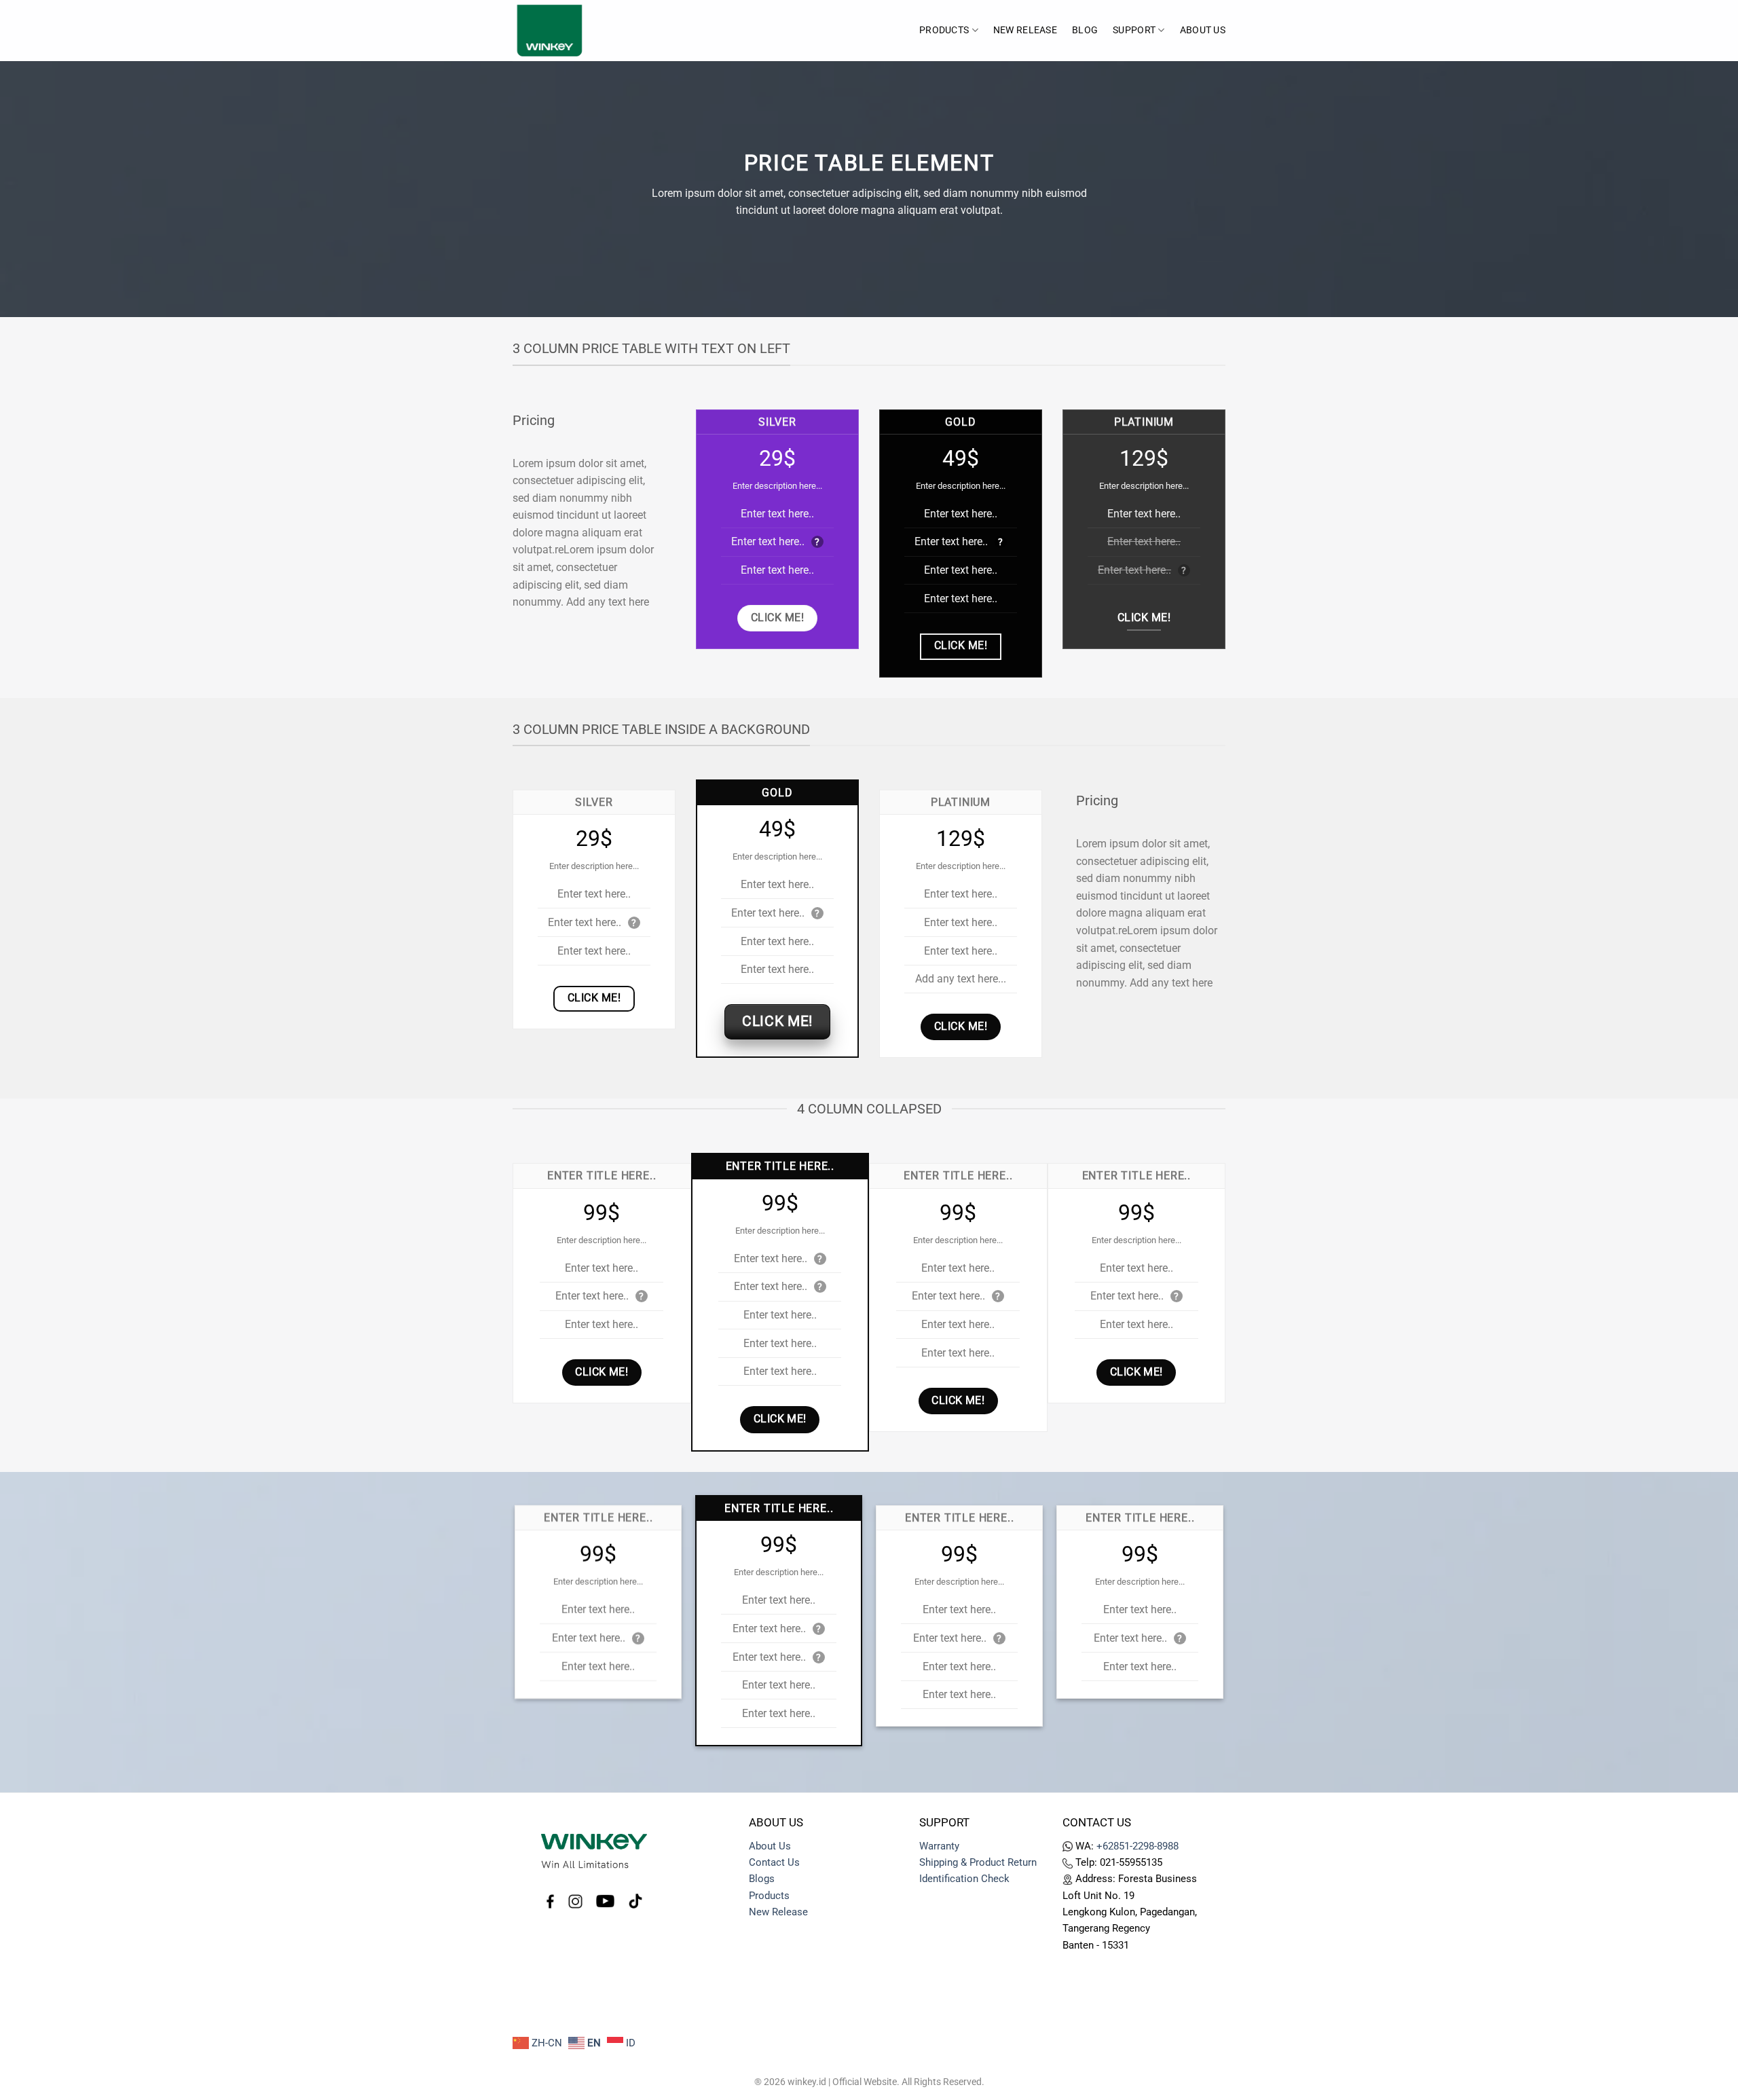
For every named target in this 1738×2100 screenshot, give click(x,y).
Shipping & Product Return (978, 1862)
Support (1134, 30)
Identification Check (964, 1879)
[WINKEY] (580, 31)
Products (944, 30)
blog (1085, 30)
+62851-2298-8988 (1138, 1846)
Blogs (762, 1879)
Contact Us (774, 1862)
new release (1025, 30)
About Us (1203, 30)
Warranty (939, 1846)
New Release (778, 1912)
